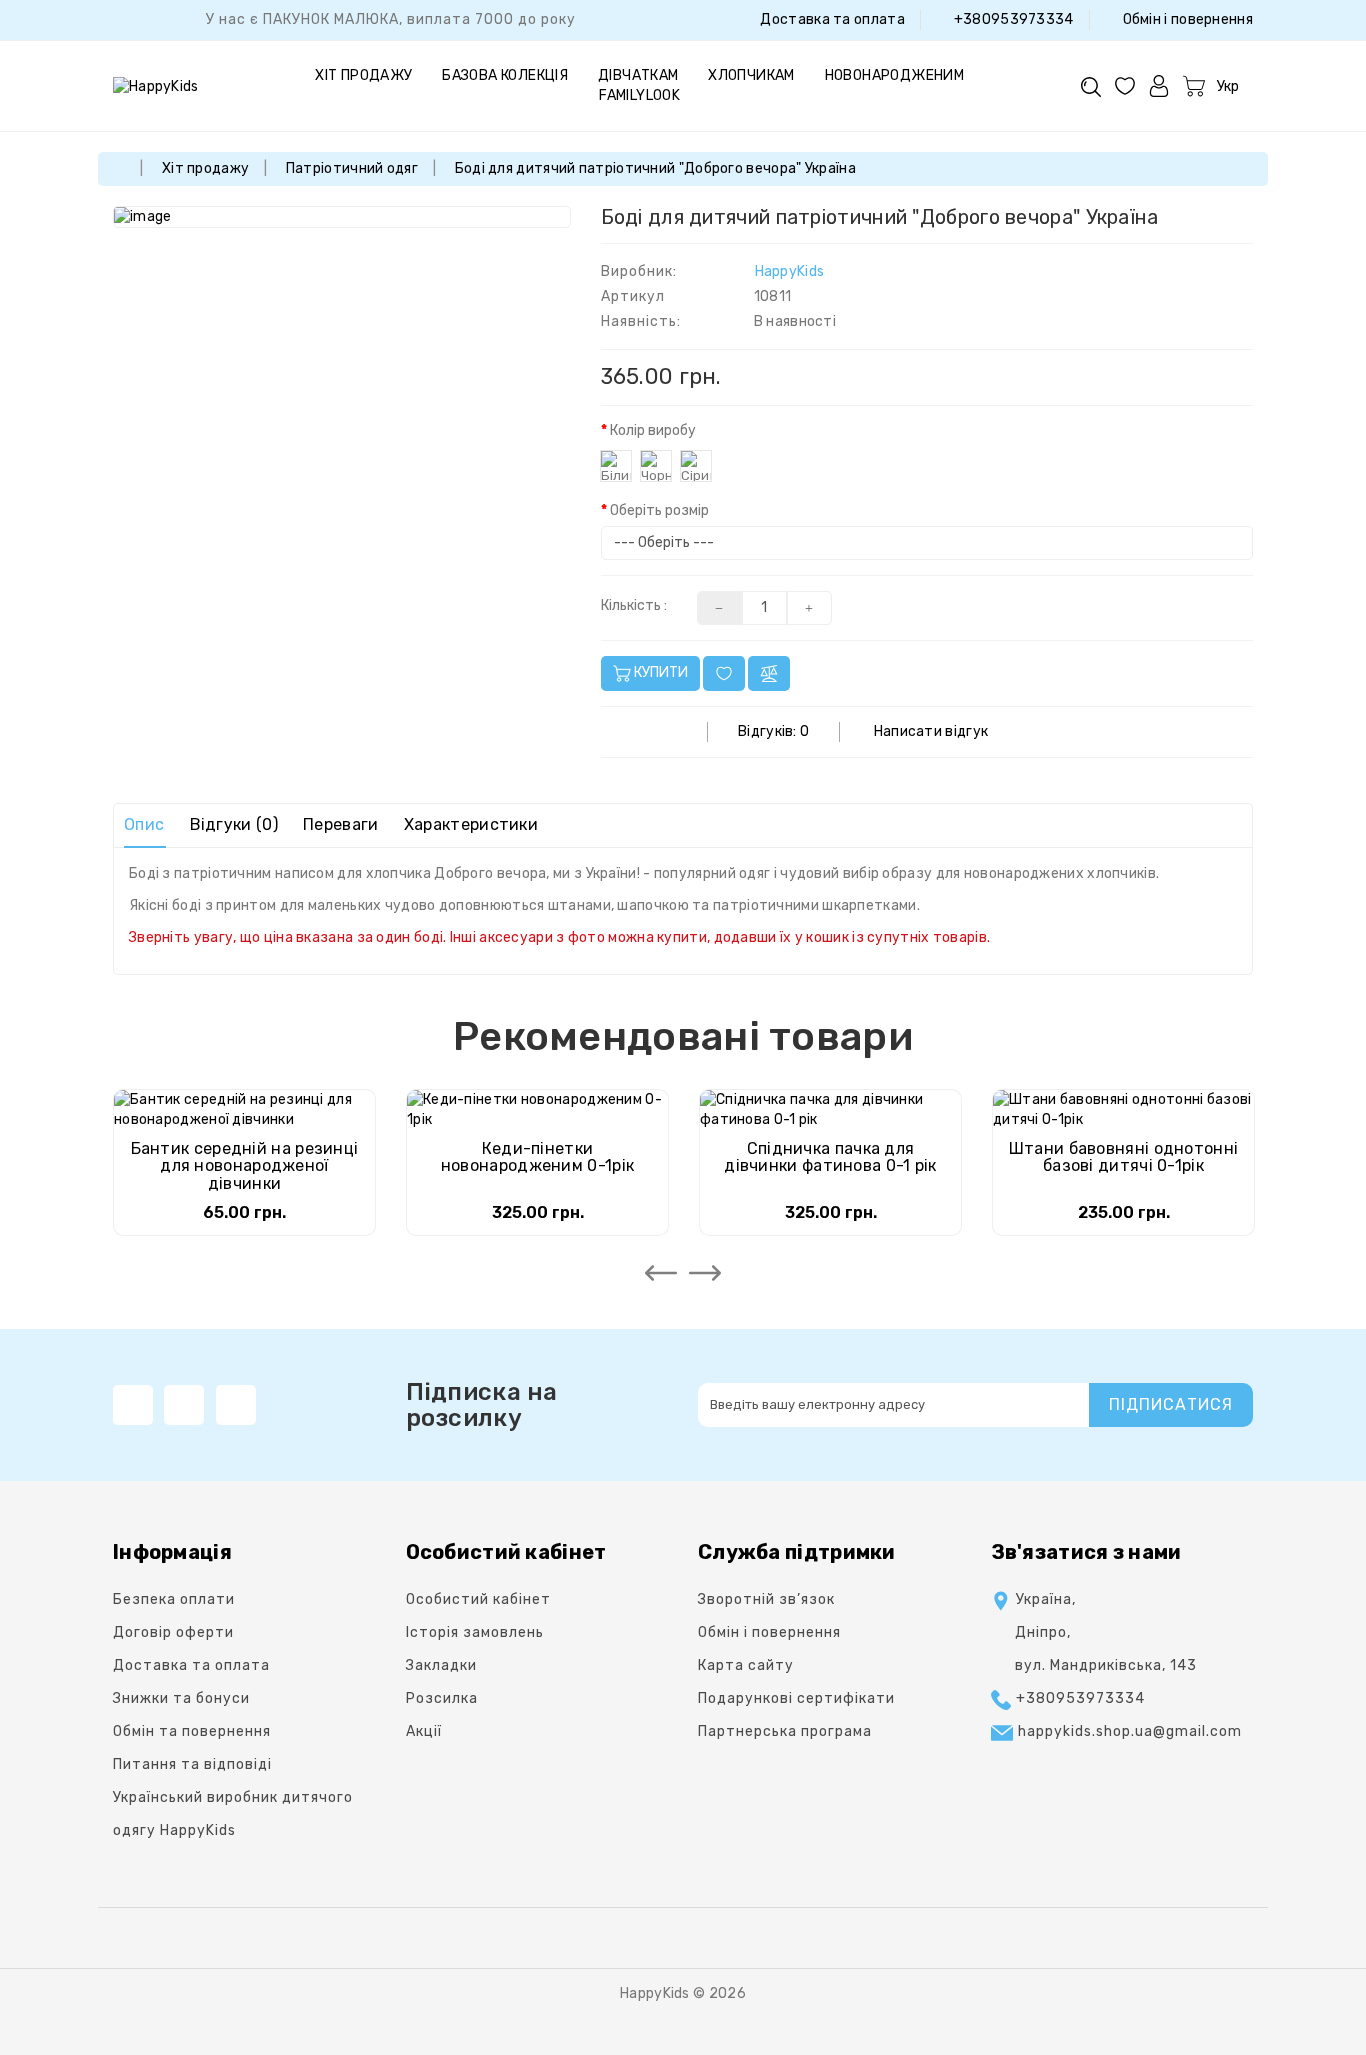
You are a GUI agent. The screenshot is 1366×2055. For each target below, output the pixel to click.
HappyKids (790, 271)
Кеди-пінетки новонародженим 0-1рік (537, 1157)
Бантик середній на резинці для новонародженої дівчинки (245, 1166)
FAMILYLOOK (639, 95)
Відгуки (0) (234, 824)
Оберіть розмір (659, 510)
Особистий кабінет (478, 1599)
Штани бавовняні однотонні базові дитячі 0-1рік (1124, 1157)
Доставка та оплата (831, 19)
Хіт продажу (363, 75)
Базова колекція (505, 75)
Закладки (441, 1665)
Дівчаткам (638, 75)
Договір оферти (173, 1632)
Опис (144, 824)
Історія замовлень (475, 1632)
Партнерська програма (785, 1731)
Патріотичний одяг (352, 168)
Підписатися (1171, 1404)
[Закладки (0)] (1125, 85)
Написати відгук (931, 731)
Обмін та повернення (192, 1731)
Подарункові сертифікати (796, 1698)
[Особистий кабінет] (1159, 85)
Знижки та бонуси (181, 1698)
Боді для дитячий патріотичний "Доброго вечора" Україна (655, 168)
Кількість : (634, 605)
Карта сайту (746, 1665)
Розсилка (442, 1698)
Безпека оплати (174, 1599)
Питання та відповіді (192, 1764)
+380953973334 (1011, 19)
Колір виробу (653, 430)
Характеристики (471, 824)
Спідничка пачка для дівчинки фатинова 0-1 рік (830, 1157)
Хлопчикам (751, 75)
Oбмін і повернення (1186, 19)
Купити (659, 672)
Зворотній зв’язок (766, 1599)
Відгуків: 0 (773, 731)
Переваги (340, 824)
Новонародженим (895, 75)
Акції (424, 1731)
